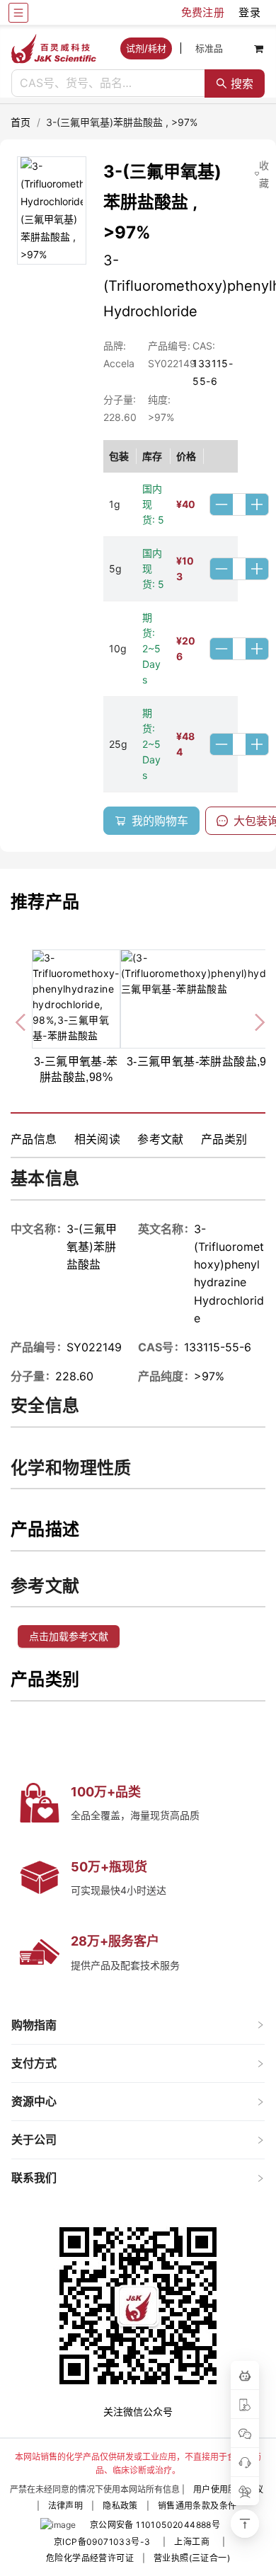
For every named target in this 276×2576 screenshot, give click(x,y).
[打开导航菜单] (18, 13)
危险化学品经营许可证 (90, 2558)
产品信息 (34, 1139)
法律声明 (66, 2506)
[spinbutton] (239, 504)
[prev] (22, 1020)
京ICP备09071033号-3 (102, 2542)
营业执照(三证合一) (192, 2558)
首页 (21, 122)
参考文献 (161, 1139)
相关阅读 (98, 1139)
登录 (249, 12)
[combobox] (108, 83)
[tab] (138, 2025)
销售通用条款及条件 (197, 2506)
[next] (254, 1020)
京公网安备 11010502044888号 (155, 2525)
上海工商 (192, 2542)
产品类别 (224, 1139)
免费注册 (203, 12)
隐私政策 (120, 2506)
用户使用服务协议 (228, 2489)
